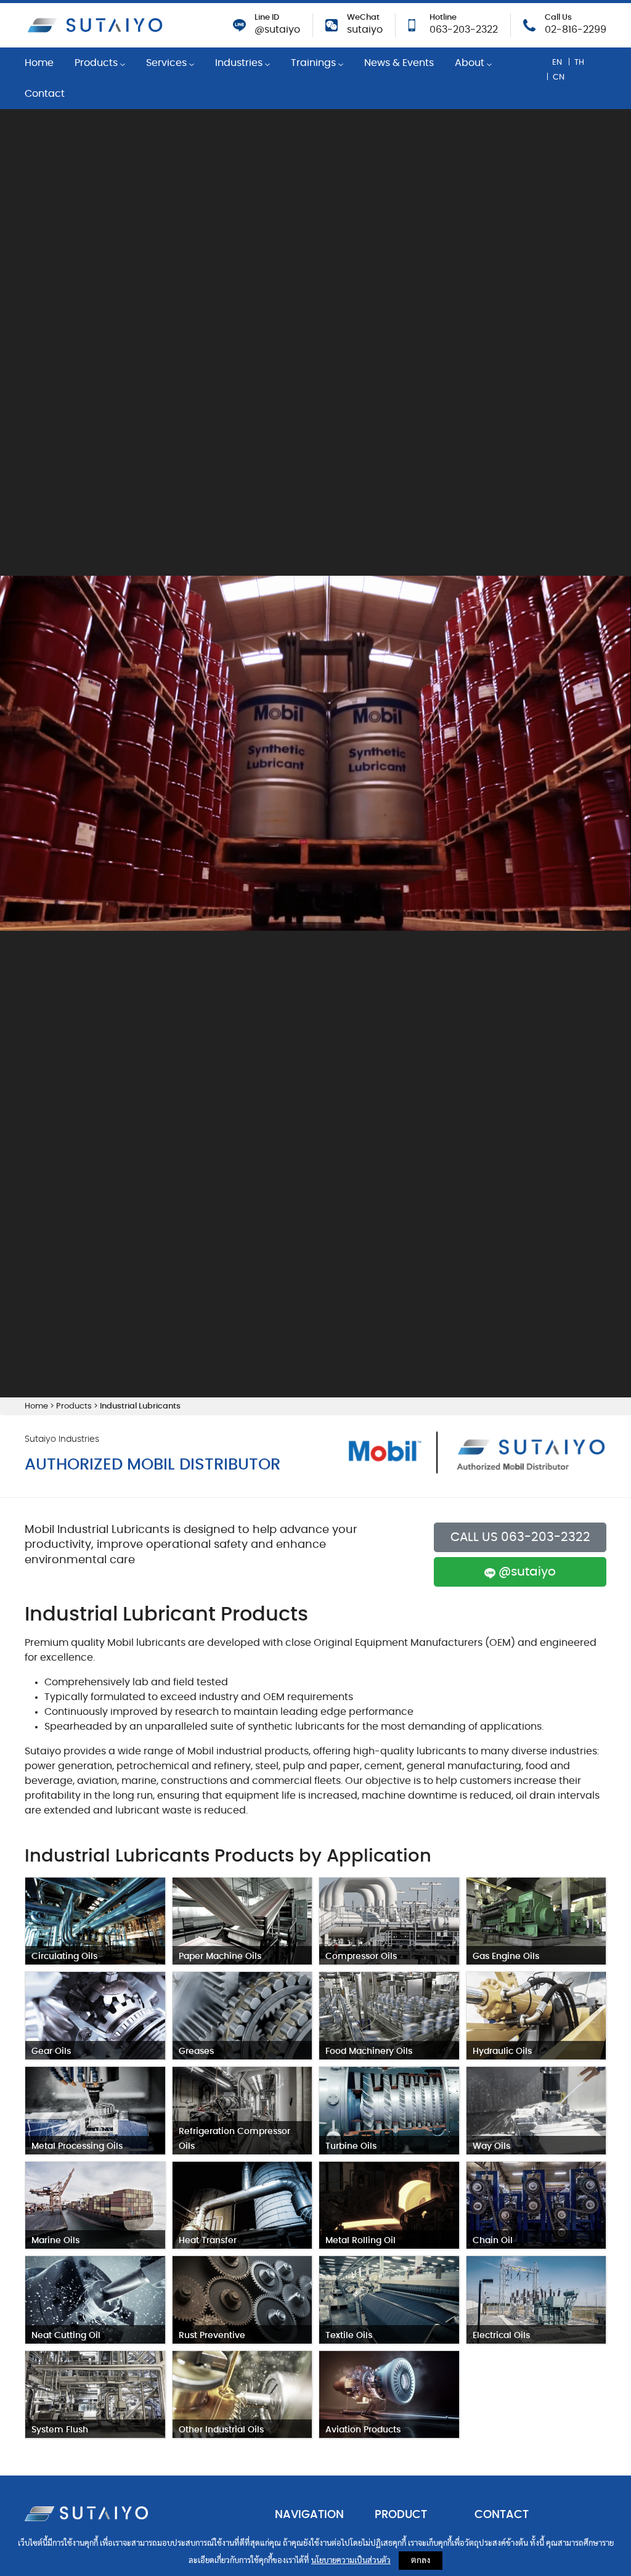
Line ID (267, 18)
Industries (240, 63)
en (557, 62)
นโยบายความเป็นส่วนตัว (351, 2561)
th (579, 62)
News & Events (399, 63)
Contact (45, 94)
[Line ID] (239, 23)
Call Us (558, 18)
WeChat (363, 18)
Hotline (443, 18)
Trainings (315, 63)
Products (97, 63)
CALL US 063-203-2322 (520, 1537)
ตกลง (421, 2561)
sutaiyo (365, 30)
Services (168, 63)
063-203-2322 (464, 30)
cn (559, 77)
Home (39, 63)
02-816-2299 (576, 30)
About (471, 63)
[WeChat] (332, 23)
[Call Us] (529, 23)
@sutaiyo (277, 30)
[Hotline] (412, 23)
